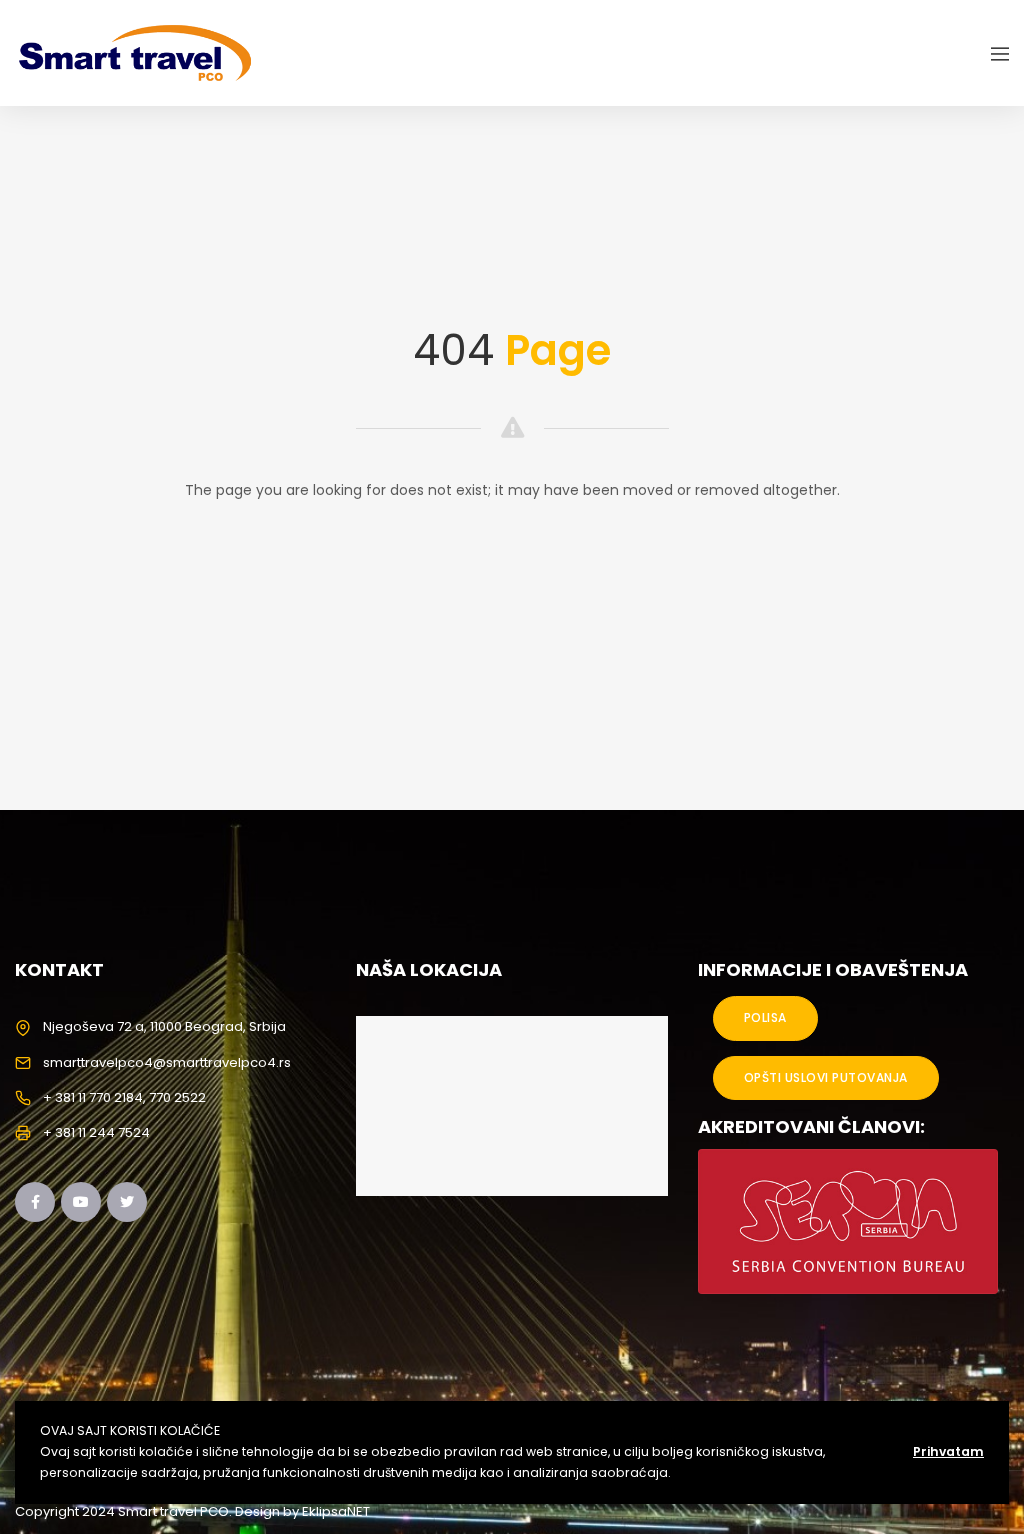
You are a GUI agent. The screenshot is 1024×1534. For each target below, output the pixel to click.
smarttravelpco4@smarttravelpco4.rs (167, 1062)
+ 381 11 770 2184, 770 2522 (124, 1097)
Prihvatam (948, 1451)
